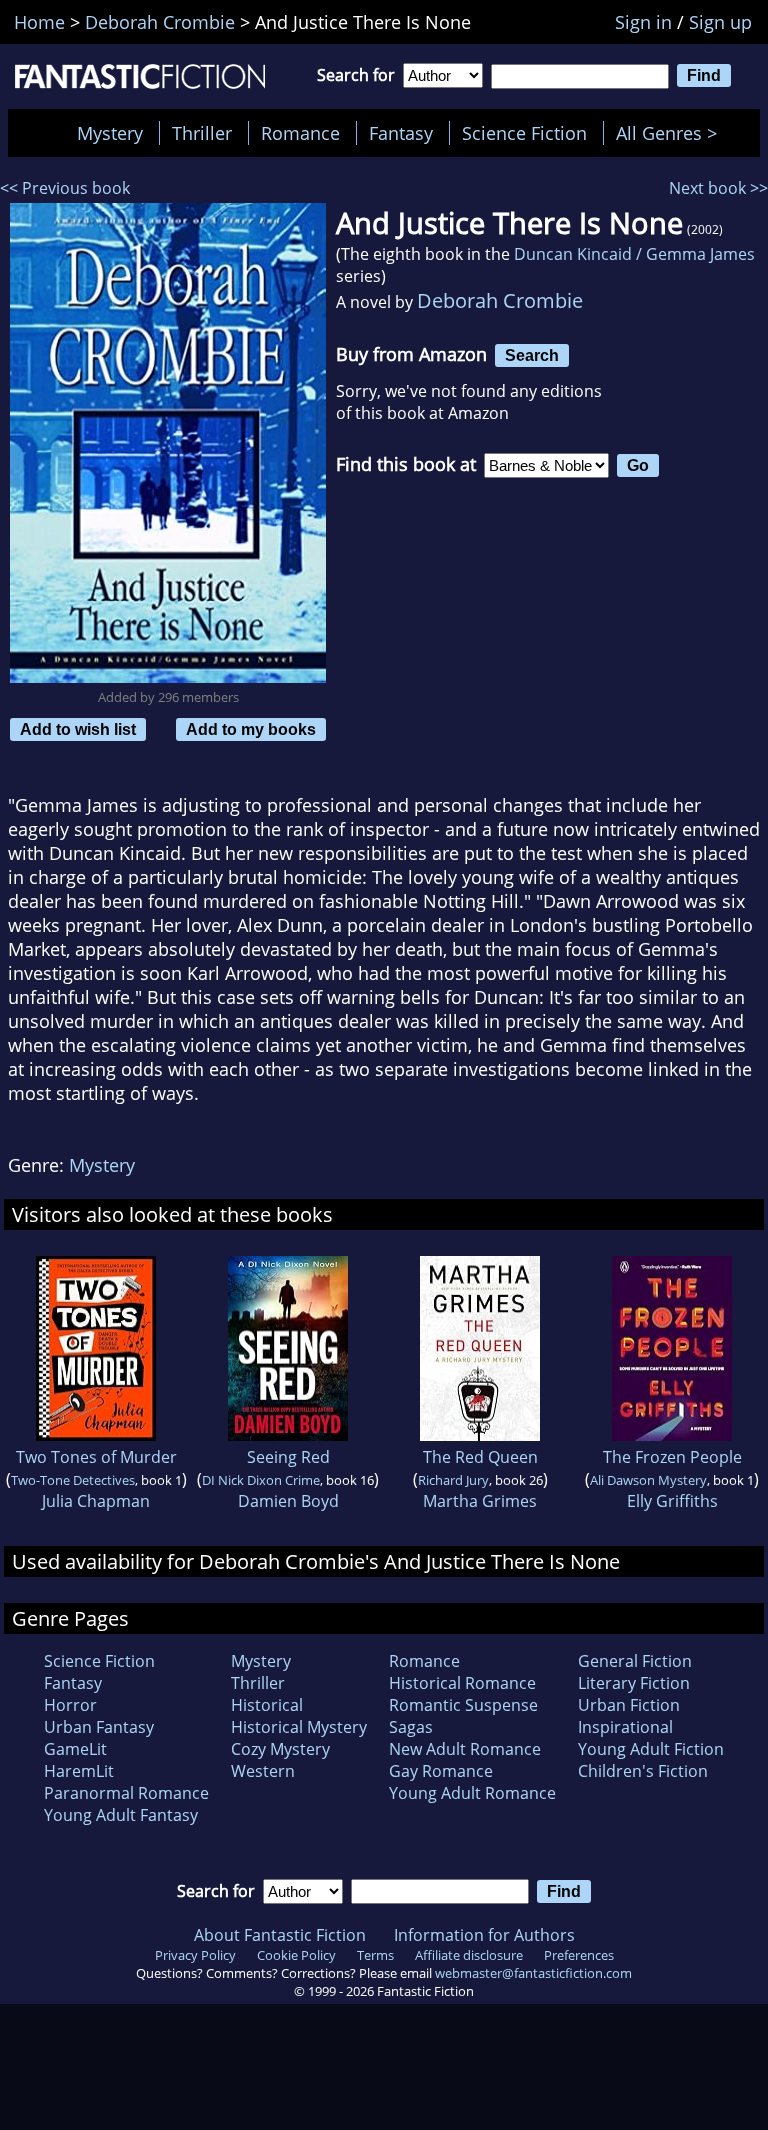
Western (263, 1771)
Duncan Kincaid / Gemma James (634, 254)
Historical (267, 1705)
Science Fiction (524, 133)
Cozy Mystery (280, 1749)
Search (532, 355)
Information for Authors (484, 1935)
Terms (375, 1955)
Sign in (643, 22)
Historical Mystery (299, 1727)
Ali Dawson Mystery (648, 1480)
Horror (70, 1705)
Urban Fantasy (99, 1727)
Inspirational (625, 1727)
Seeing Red (288, 1457)
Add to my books (251, 729)
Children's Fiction (643, 1771)
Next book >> (718, 188)
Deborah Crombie (500, 300)
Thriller (202, 133)
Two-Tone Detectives (73, 1480)
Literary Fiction (634, 1683)
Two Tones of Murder (96, 1457)
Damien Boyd (288, 1501)
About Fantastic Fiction (280, 1935)
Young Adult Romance (472, 1793)
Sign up (720, 22)
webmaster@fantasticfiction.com (533, 1973)
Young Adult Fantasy (121, 1815)
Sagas (411, 1727)
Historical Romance (462, 1683)
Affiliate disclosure (469, 1955)
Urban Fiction (629, 1705)
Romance (300, 133)
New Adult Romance (465, 1749)
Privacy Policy (195, 1955)
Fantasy (401, 133)
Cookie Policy (296, 1955)
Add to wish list (78, 729)
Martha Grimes (480, 1501)
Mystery (110, 133)
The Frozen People (672, 1457)
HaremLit (79, 1771)
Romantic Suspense (463, 1705)
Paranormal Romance (126, 1793)
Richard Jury (453, 1480)
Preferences (579, 1955)
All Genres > (671, 133)
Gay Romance (441, 1771)
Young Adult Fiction (651, 1749)
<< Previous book (65, 188)
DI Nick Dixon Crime (261, 1480)
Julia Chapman (96, 1501)
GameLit (75, 1749)
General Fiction (635, 1661)
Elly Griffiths (672, 1501)
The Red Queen (480, 1457)
